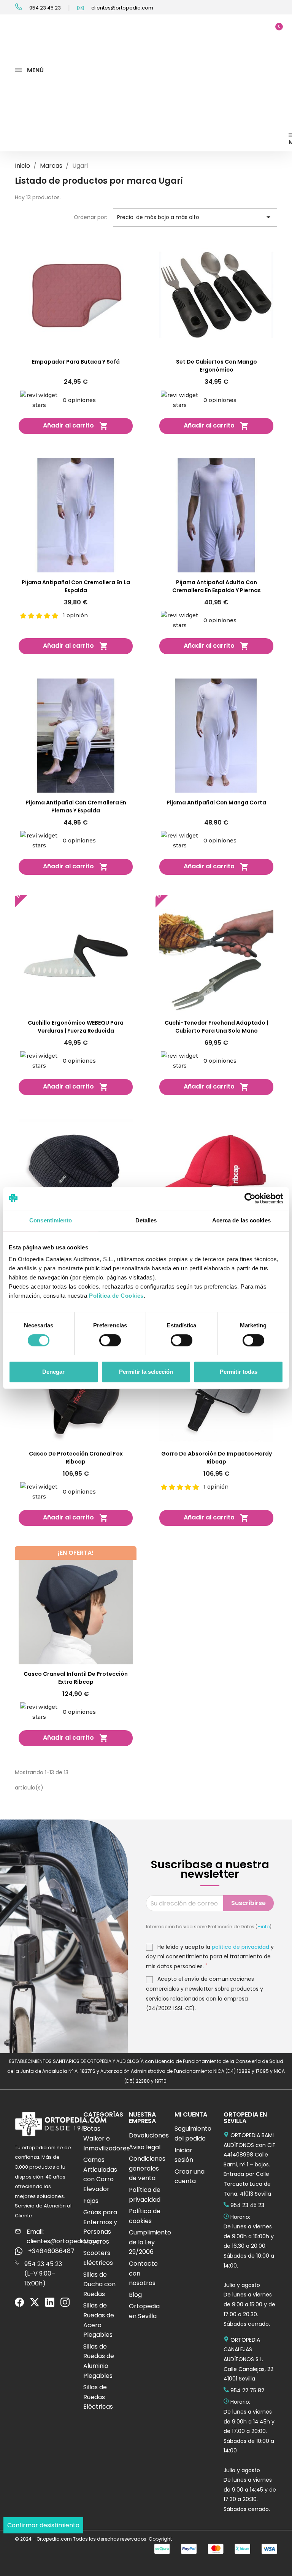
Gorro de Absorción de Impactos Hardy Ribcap (217, 1458)
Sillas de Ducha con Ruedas (99, 2284)
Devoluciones (149, 2135)
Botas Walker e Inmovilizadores (106, 2138)
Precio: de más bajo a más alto (195, 217)
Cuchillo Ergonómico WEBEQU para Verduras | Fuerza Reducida (76, 1027)
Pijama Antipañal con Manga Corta (216, 803)
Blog (135, 2295)
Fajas (91, 2201)
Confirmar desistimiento (43, 2525)
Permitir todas (239, 1372)
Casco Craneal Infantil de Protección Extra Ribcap (76, 1678)
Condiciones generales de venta (147, 2168)
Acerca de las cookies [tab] (241, 1220)
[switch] (253, 1340)
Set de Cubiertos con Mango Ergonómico (217, 366)
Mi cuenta (191, 2114)
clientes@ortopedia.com (122, 8)
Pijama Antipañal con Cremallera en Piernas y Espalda (76, 806)
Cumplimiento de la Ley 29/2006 (150, 2242)
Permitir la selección (146, 1372)
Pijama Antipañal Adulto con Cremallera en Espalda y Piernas (217, 586)
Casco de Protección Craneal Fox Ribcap (76, 1458)
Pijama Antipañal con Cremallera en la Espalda (76, 586)
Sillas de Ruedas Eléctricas (98, 2397)
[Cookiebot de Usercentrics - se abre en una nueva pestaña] (250, 1198)
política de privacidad (240, 1947)
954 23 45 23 (44, 8)
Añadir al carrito (76, 426)
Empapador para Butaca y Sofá (76, 362)
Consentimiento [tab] (51, 1220)
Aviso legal (145, 2147)
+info (263, 1927)
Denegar (53, 1372)
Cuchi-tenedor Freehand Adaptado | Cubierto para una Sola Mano (216, 1027)
